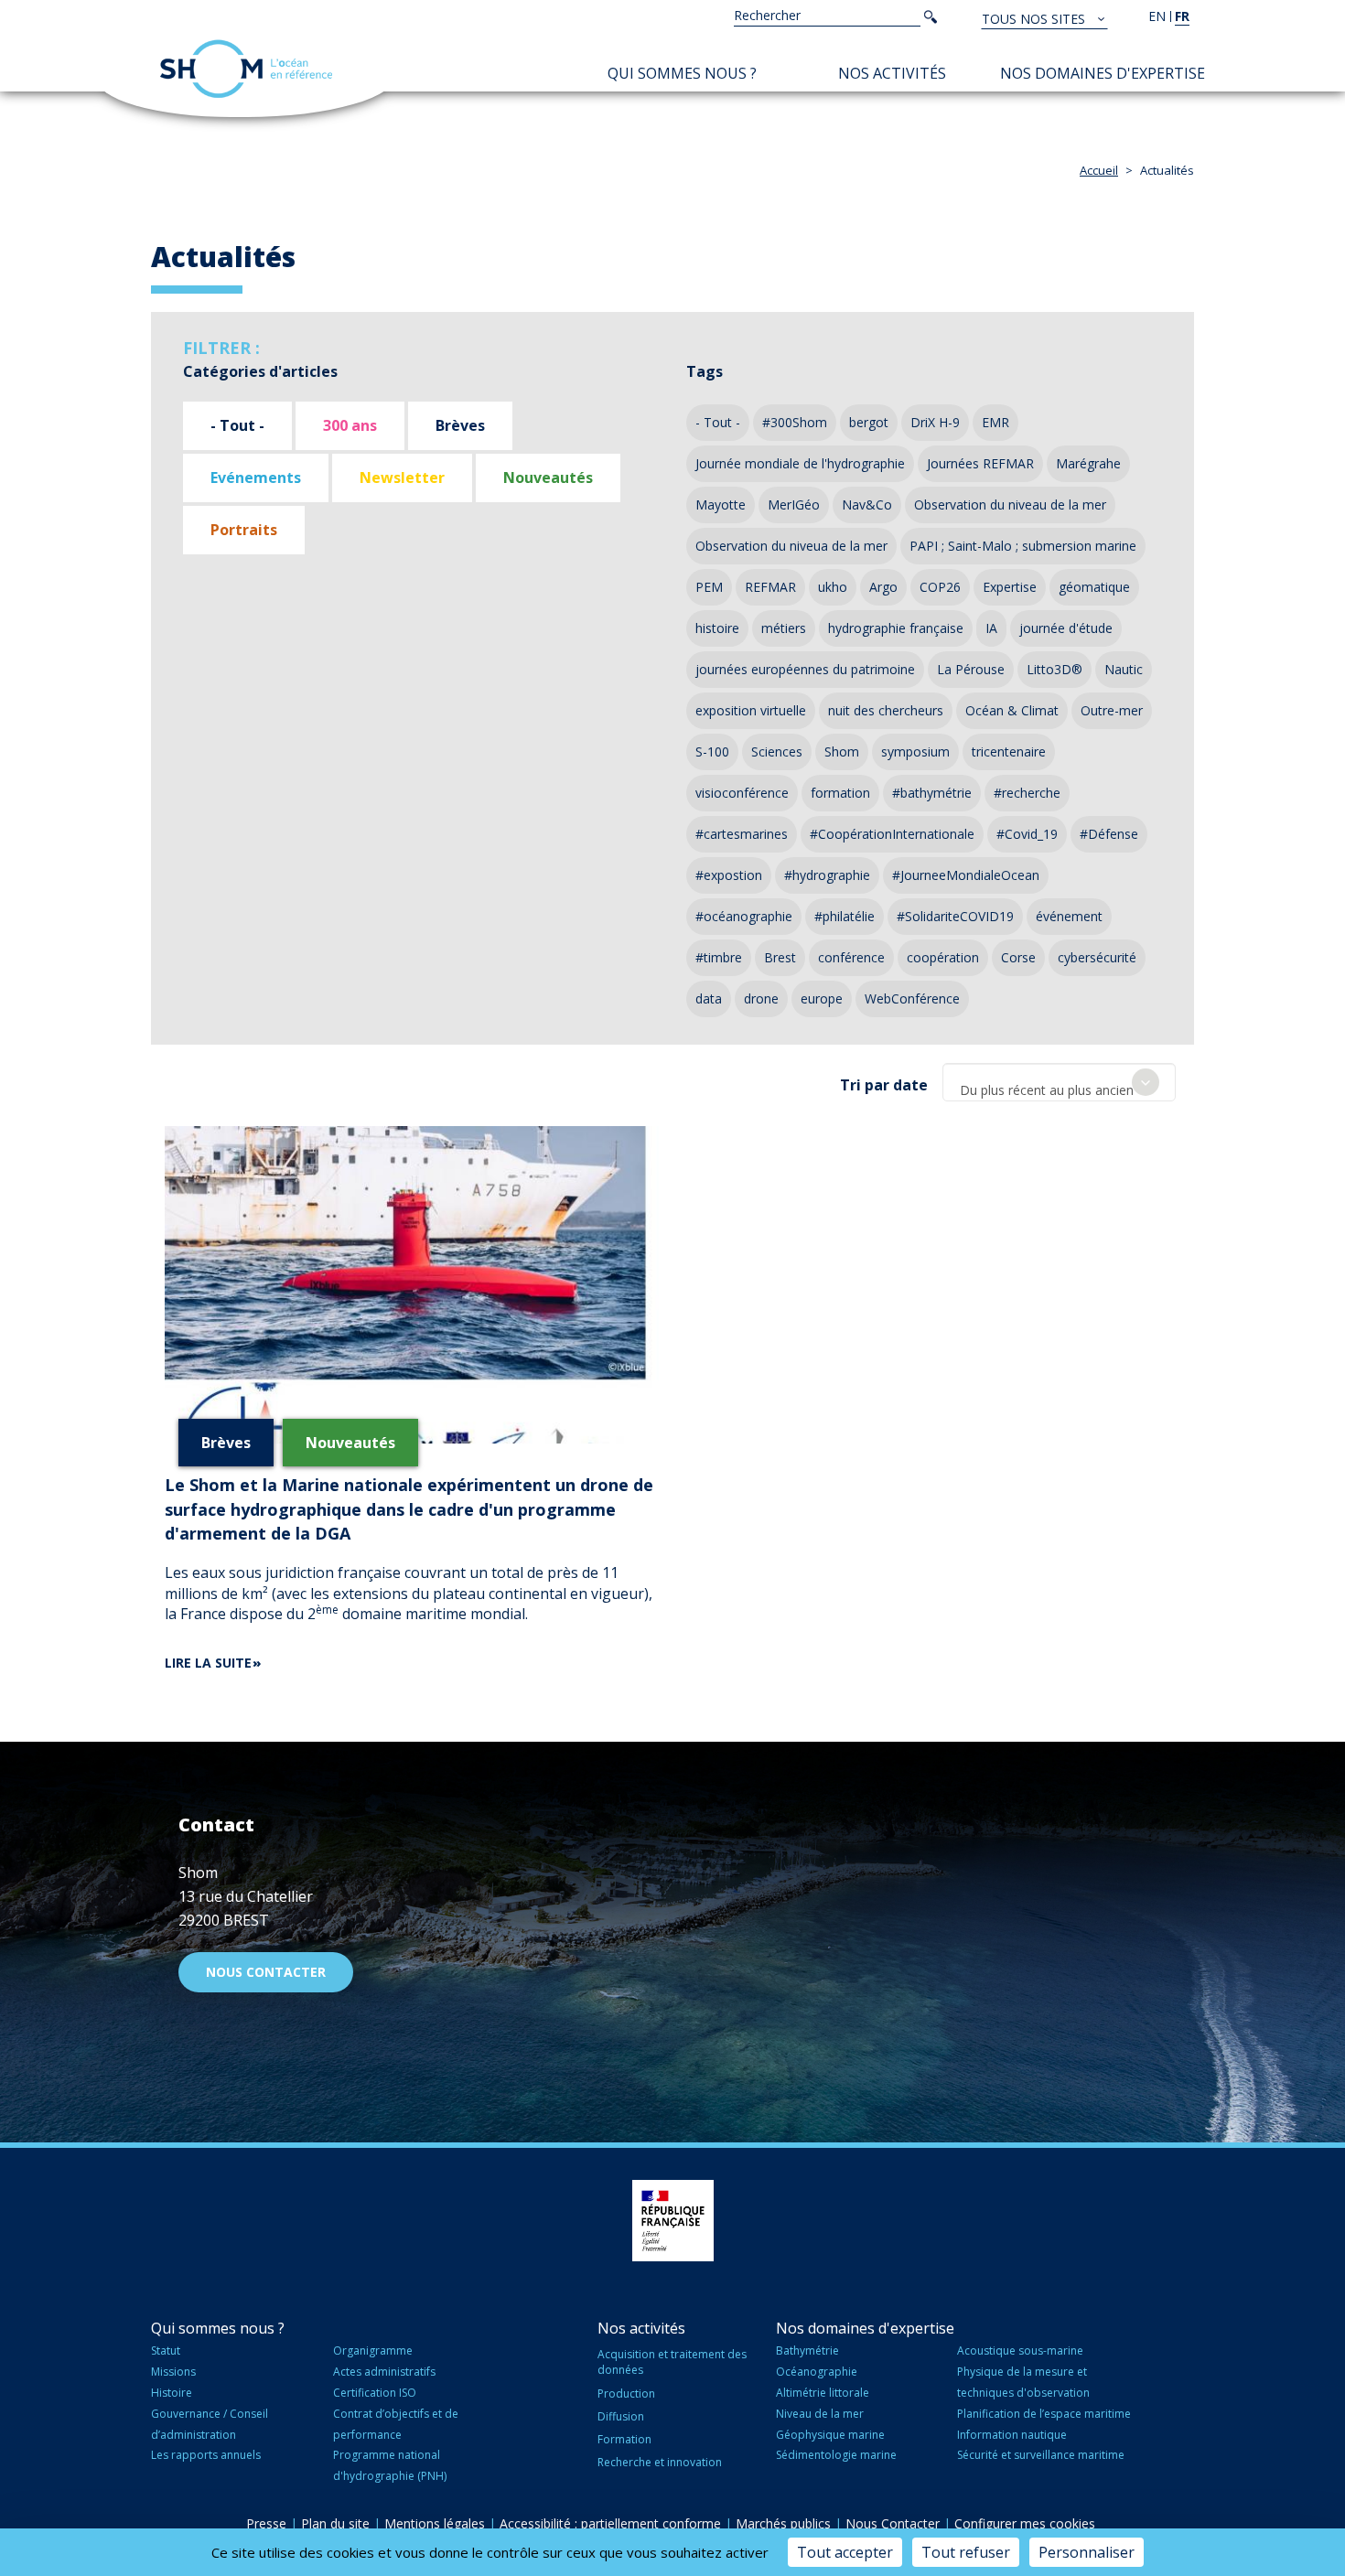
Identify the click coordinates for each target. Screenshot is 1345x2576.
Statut (166, 2351)
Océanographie (817, 2372)
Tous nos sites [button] (1035, 19)
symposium (915, 751)
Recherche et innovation (660, 2462)
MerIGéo (794, 504)
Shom (842, 751)
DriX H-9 (935, 422)
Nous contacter (266, 1972)
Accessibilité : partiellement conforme (610, 2523)
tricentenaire (1009, 751)
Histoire (172, 2393)
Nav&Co (867, 504)
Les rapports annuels (206, 2455)
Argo (883, 587)
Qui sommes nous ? (682, 73)
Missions (173, 2372)
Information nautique (1012, 2435)
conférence (851, 957)
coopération (943, 957)
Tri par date (884, 1085)
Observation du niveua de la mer (791, 546)
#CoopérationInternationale (892, 834)
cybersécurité (1097, 957)
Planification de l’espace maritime (1044, 2414)
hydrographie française (896, 628)
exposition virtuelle (751, 710)
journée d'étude (1066, 628)
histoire (717, 628)
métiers (784, 628)
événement (1069, 916)
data (709, 998)
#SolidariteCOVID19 (955, 916)
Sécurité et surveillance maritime (1041, 2455)
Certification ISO (375, 2393)
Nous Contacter (893, 2523)
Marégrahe (1088, 463)
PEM (709, 587)
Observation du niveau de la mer (1010, 504)
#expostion (729, 875)
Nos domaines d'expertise (1103, 73)
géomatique (1094, 587)
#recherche (1027, 793)
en (1157, 16)
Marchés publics (783, 2523)
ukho (833, 587)
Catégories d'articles (260, 371)
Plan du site (335, 2523)
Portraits (244, 530)
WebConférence (912, 998)
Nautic (1124, 669)
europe (822, 998)
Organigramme (373, 2351)
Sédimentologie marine (836, 2455)
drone (761, 998)
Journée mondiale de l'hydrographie (800, 463)
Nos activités (892, 73)
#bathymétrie (932, 793)
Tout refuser (966, 2552)
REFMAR (770, 587)
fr (1182, 16)
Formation (624, 2439)
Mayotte (721, 504)
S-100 (712, 751)
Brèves (460, 425)
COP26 (940, 587)
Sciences (777, 751)
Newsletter (402, 478)
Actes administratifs (384, 2372)
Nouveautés (548, 478)
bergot (869, 422)
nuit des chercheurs (886, 710)
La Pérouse (971, 669)
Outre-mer (1112, 710)
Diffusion (621, 2416)
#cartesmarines (742, 834)
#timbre (719, 957)
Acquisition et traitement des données (672, 2362)
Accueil (1099, 170)
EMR (995, 422)
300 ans (350, 425)
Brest (780, 957)
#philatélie (845, 916)
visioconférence (742, 793)
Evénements (256, 478)
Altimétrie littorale (823, 2393)
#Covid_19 (1027, 834)
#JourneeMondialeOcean (966, 875)
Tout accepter (845, 2552)
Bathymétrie (807, 2351)
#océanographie (744, 916)
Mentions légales (435, 2523)
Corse (1018, 957)
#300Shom (795, 422)
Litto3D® (1054, 669)
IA (991, 628)
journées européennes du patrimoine (805, 669)
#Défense (1109, 834)
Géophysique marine (830, 2435)
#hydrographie (827, 875)
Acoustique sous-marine (1020, 2351)
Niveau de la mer (820, 2414)
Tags (705, 371)
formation (840, 793)
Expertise (1010, 587)
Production (626, 2394)
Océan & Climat (1012, 710)
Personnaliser (1087, 2552)
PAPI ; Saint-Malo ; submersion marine (1023, 546)
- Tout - (237, 425)
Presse (266, 2523)
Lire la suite (208, 1663)
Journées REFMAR (980, 463)
